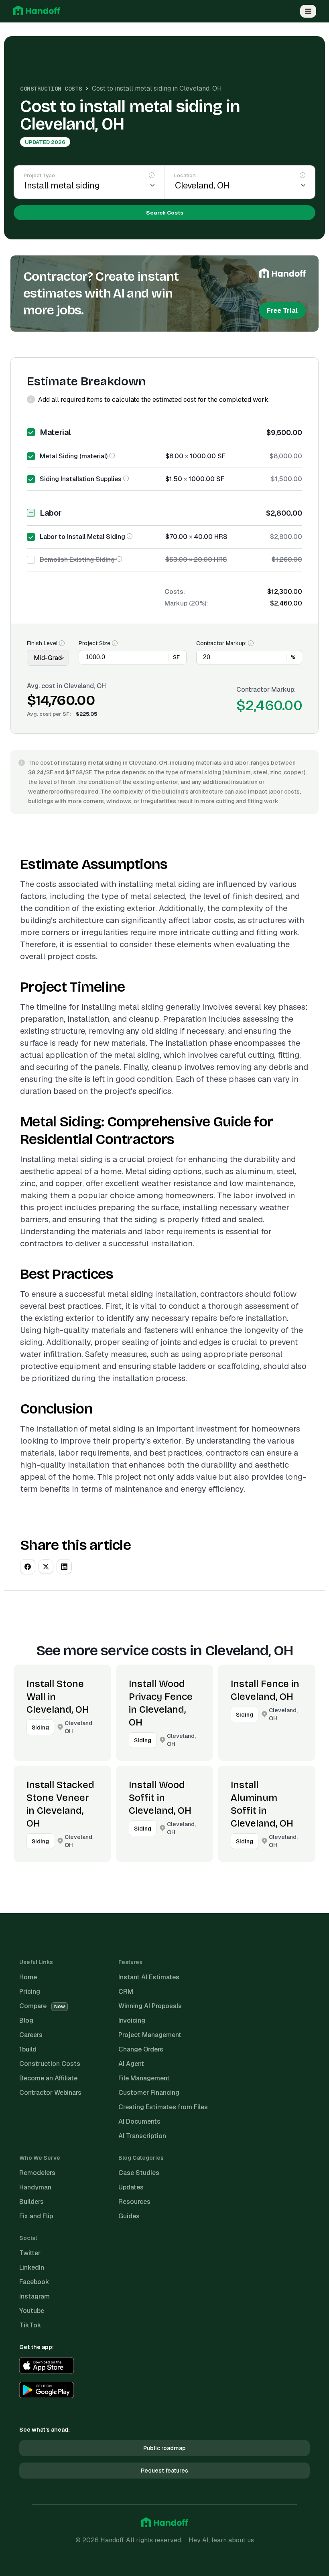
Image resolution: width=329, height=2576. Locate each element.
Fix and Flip (36, 2216)
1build (28, 2049)
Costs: (175, 592)
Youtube (32, 2311)
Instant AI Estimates (149, 1977)
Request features (164, 2471)
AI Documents (139, 2121)
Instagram (35, 2296)
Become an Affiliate (48, 2078)
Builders (31, 2202)
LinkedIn (32, 2267)
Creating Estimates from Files (163, 2107)
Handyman (35, 2187)
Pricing (30, 1992)
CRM (126, 1992)
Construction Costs (51, 89)
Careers (31, 2035)
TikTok (30, 2325)
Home (28, 1977)
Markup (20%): (186, 603)
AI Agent (131, 2064)
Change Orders (141, 2049)
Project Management (150, 2035)
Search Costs (165, 213)
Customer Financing (149, 2093)
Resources (134, 2202)
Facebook (34, 2282)
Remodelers (37, 2173)
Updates (131, 2187)
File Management (144, 2078)
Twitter (30, 2253)
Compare (42, 2006)
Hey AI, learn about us (221, 2540)
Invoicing (132, 2020)
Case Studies (139, 2173)
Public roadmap (164, 2448)
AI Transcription (142, 2136)
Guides (129, 2216)
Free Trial (282, 311)
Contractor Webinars (50, 2093)
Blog (26, 2020)
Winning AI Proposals (150, 2006)
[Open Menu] (308, 11)
